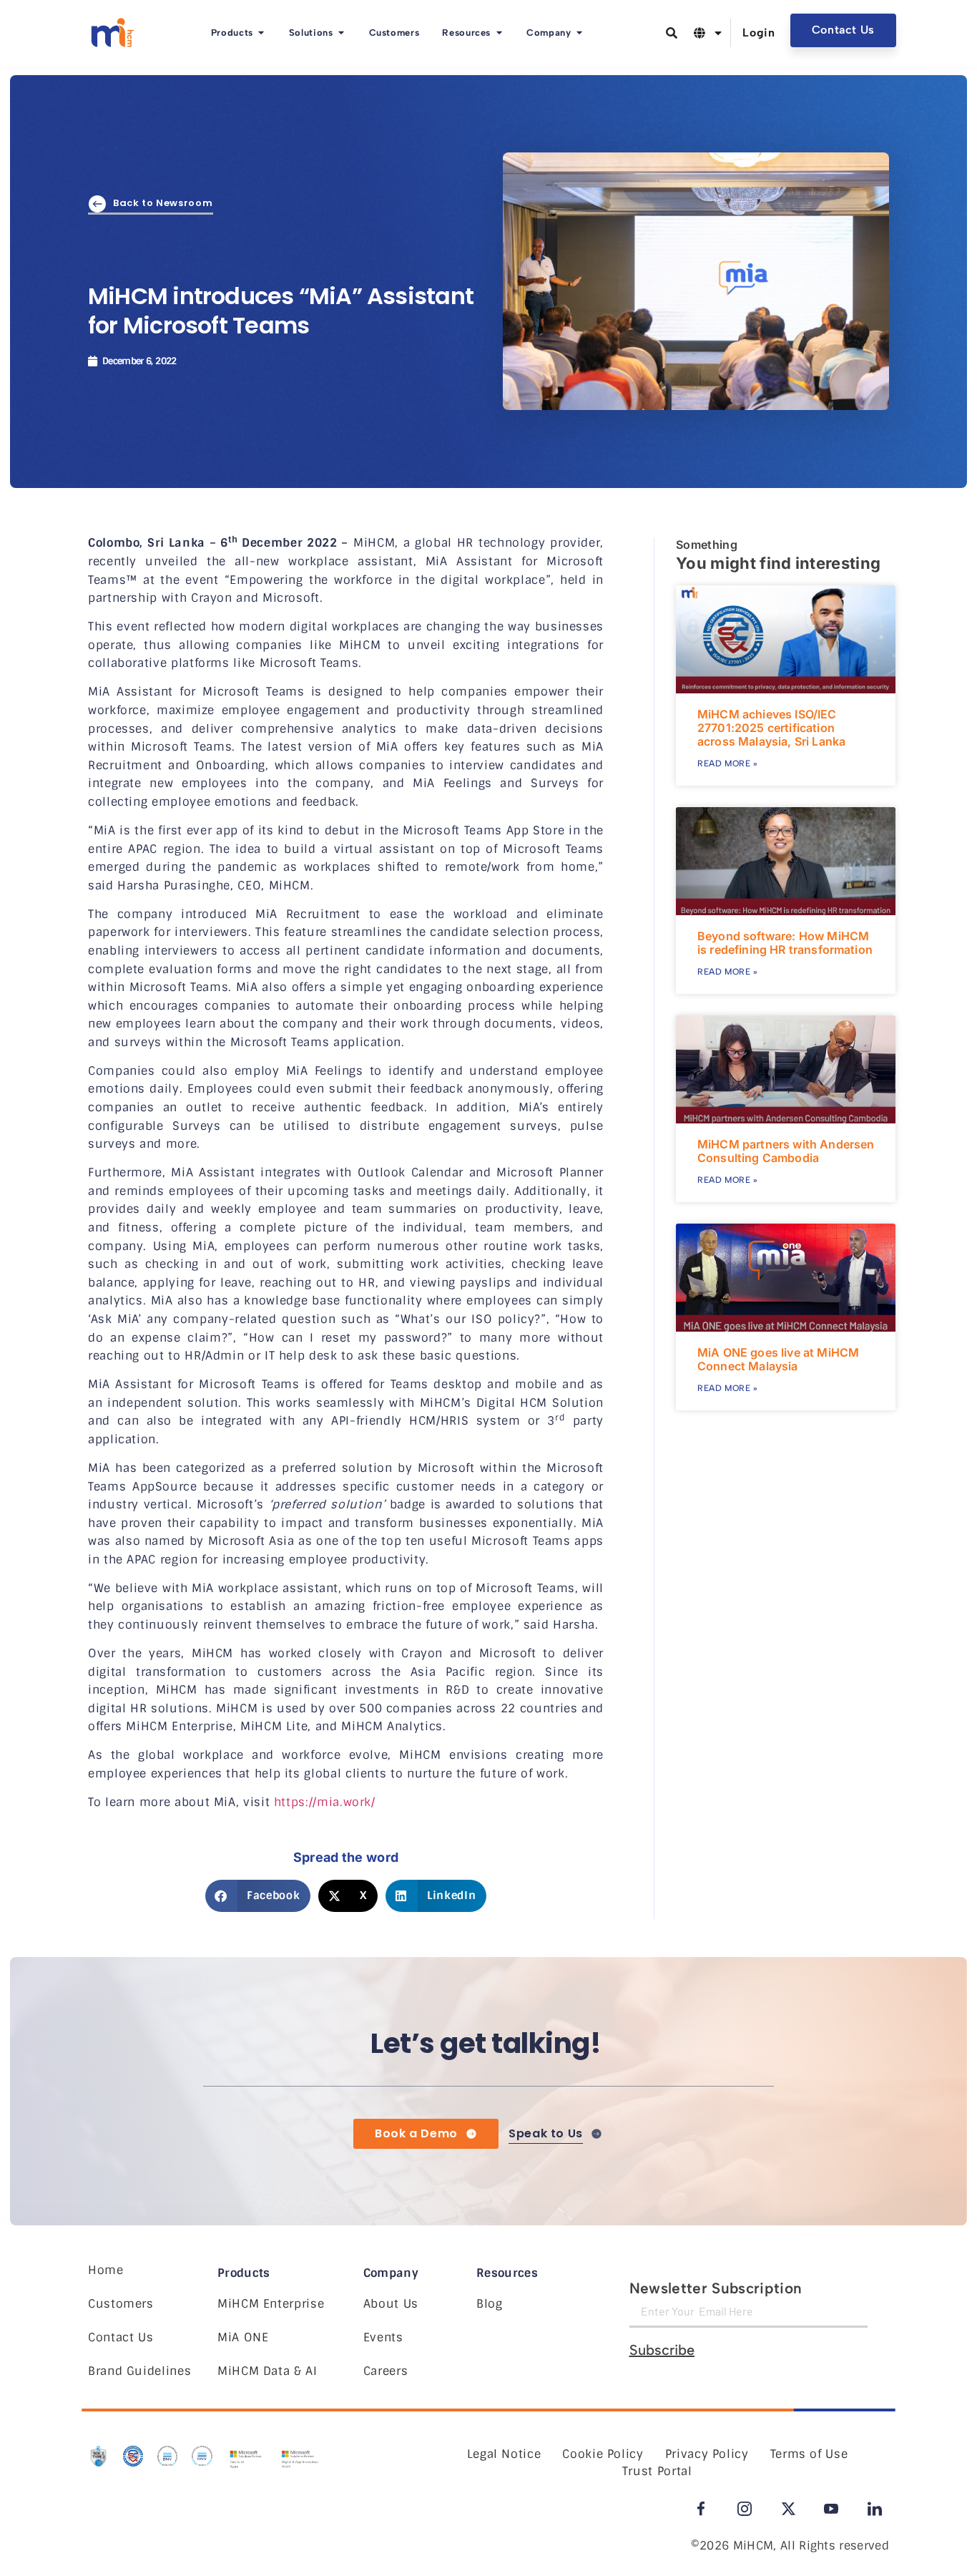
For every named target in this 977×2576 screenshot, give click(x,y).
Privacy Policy (707, 2454)
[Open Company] (580, 33)
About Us (391, 2304)
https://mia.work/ (325, 1802)
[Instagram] (745, 2509)
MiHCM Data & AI (267, 2371)
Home (106, 2270)
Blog (490, 2304)
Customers (121, 2304)
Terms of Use (809, 2454)
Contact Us (121, 2337)
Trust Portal (657, 2471)
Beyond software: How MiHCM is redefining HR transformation (785, 943)
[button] (258, 1896)
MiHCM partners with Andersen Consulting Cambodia (786, 1151)
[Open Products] (261, 33)
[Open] (718, 33)
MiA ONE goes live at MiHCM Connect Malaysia (778, 1359)
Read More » (728, 763)
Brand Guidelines (139, 2371)
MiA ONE (243, 2337)
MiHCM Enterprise (271, 2304)
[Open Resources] (499, 33)
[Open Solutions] (342, 33)
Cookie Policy (603, 2454)
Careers (386, 2371)
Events (383, 2337)
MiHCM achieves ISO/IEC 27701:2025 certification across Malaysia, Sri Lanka (771, 728)
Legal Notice (504, 2454)
